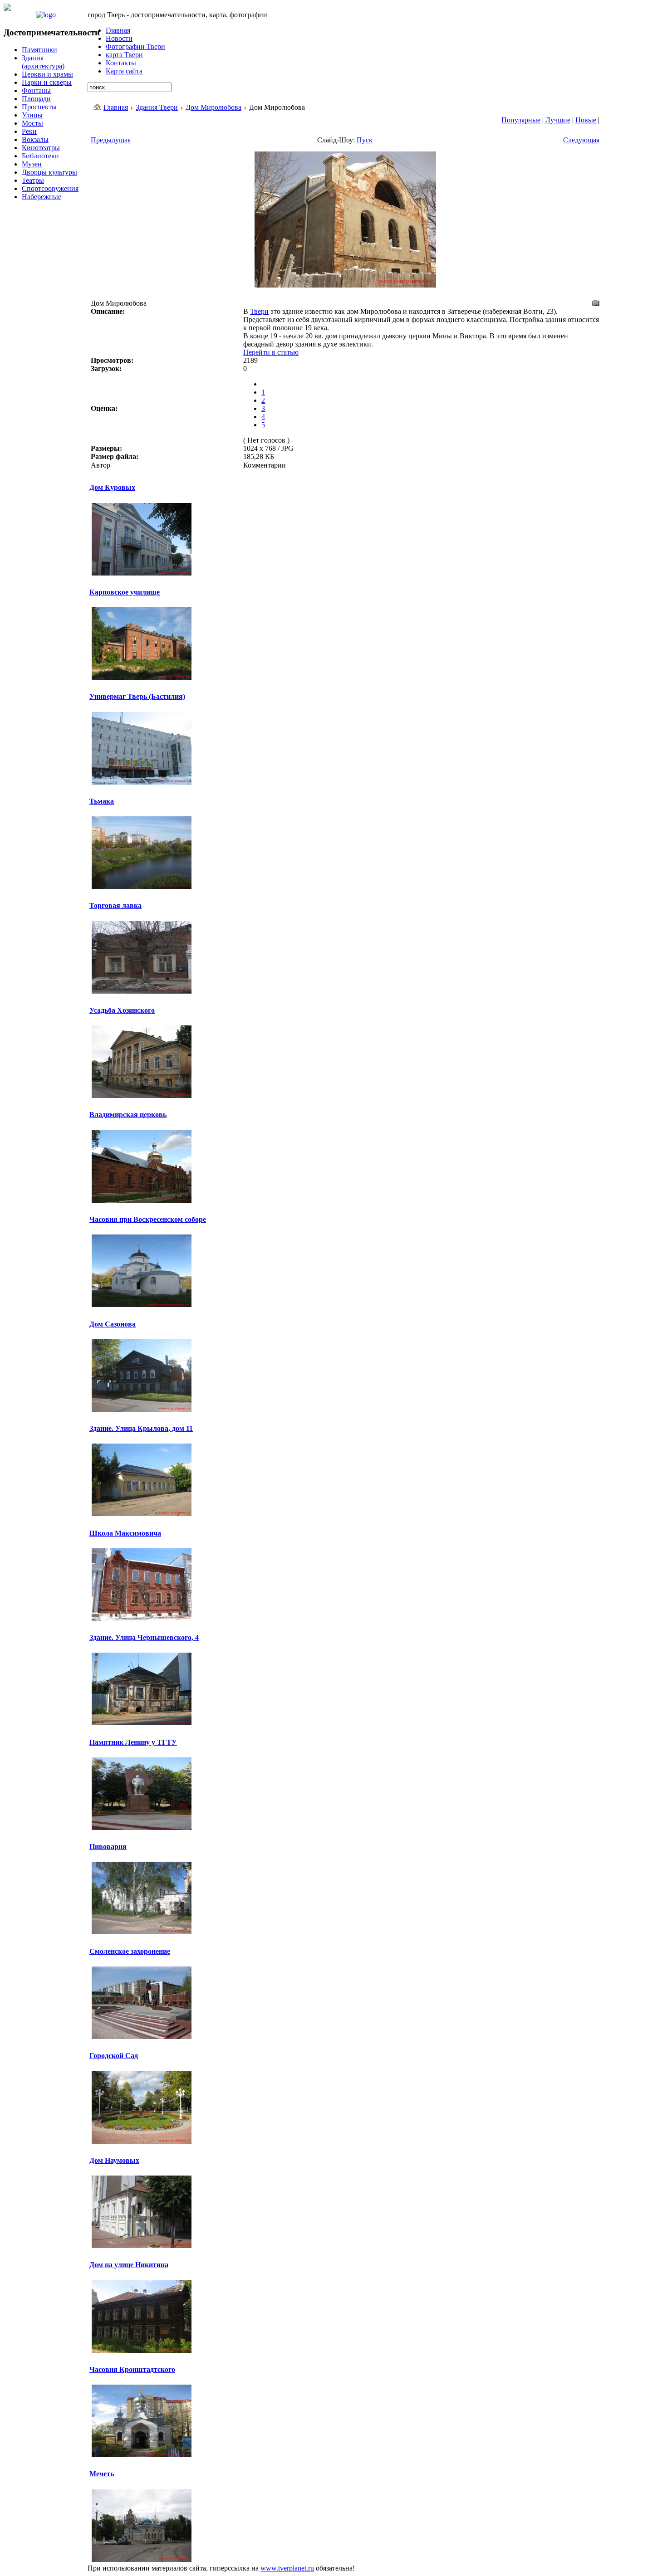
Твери (259, 311)
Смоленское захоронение (130, 1951)
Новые (586, 120)
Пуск (365, 140)
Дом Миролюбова (213, 107)
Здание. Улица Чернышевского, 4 (144, 1637)
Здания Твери (157, 107)
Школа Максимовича (125, 1533)
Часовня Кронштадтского (132, 2369)
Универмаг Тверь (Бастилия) (137, 696)
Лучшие (558, 120)
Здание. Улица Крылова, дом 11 (141, 1428)
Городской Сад (114, 2056)
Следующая (581, 140)
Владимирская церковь (128, 1115)
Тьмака (102, 801)
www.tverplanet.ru (287, 2568)
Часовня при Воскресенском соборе (148, 1219)
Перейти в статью (271, 352)
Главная (116, 107)
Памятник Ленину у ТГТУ (133, 1742)
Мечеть (102, 2474)
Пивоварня (108, 1847)
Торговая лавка (115, 905)
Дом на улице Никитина (129, 2265)
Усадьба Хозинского (122, 1010)
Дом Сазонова (113, 1324)
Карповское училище (125, 592)
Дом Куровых (112, 487)
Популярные (521, 120)
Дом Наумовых (114, 2160)
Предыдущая (111, 140)
